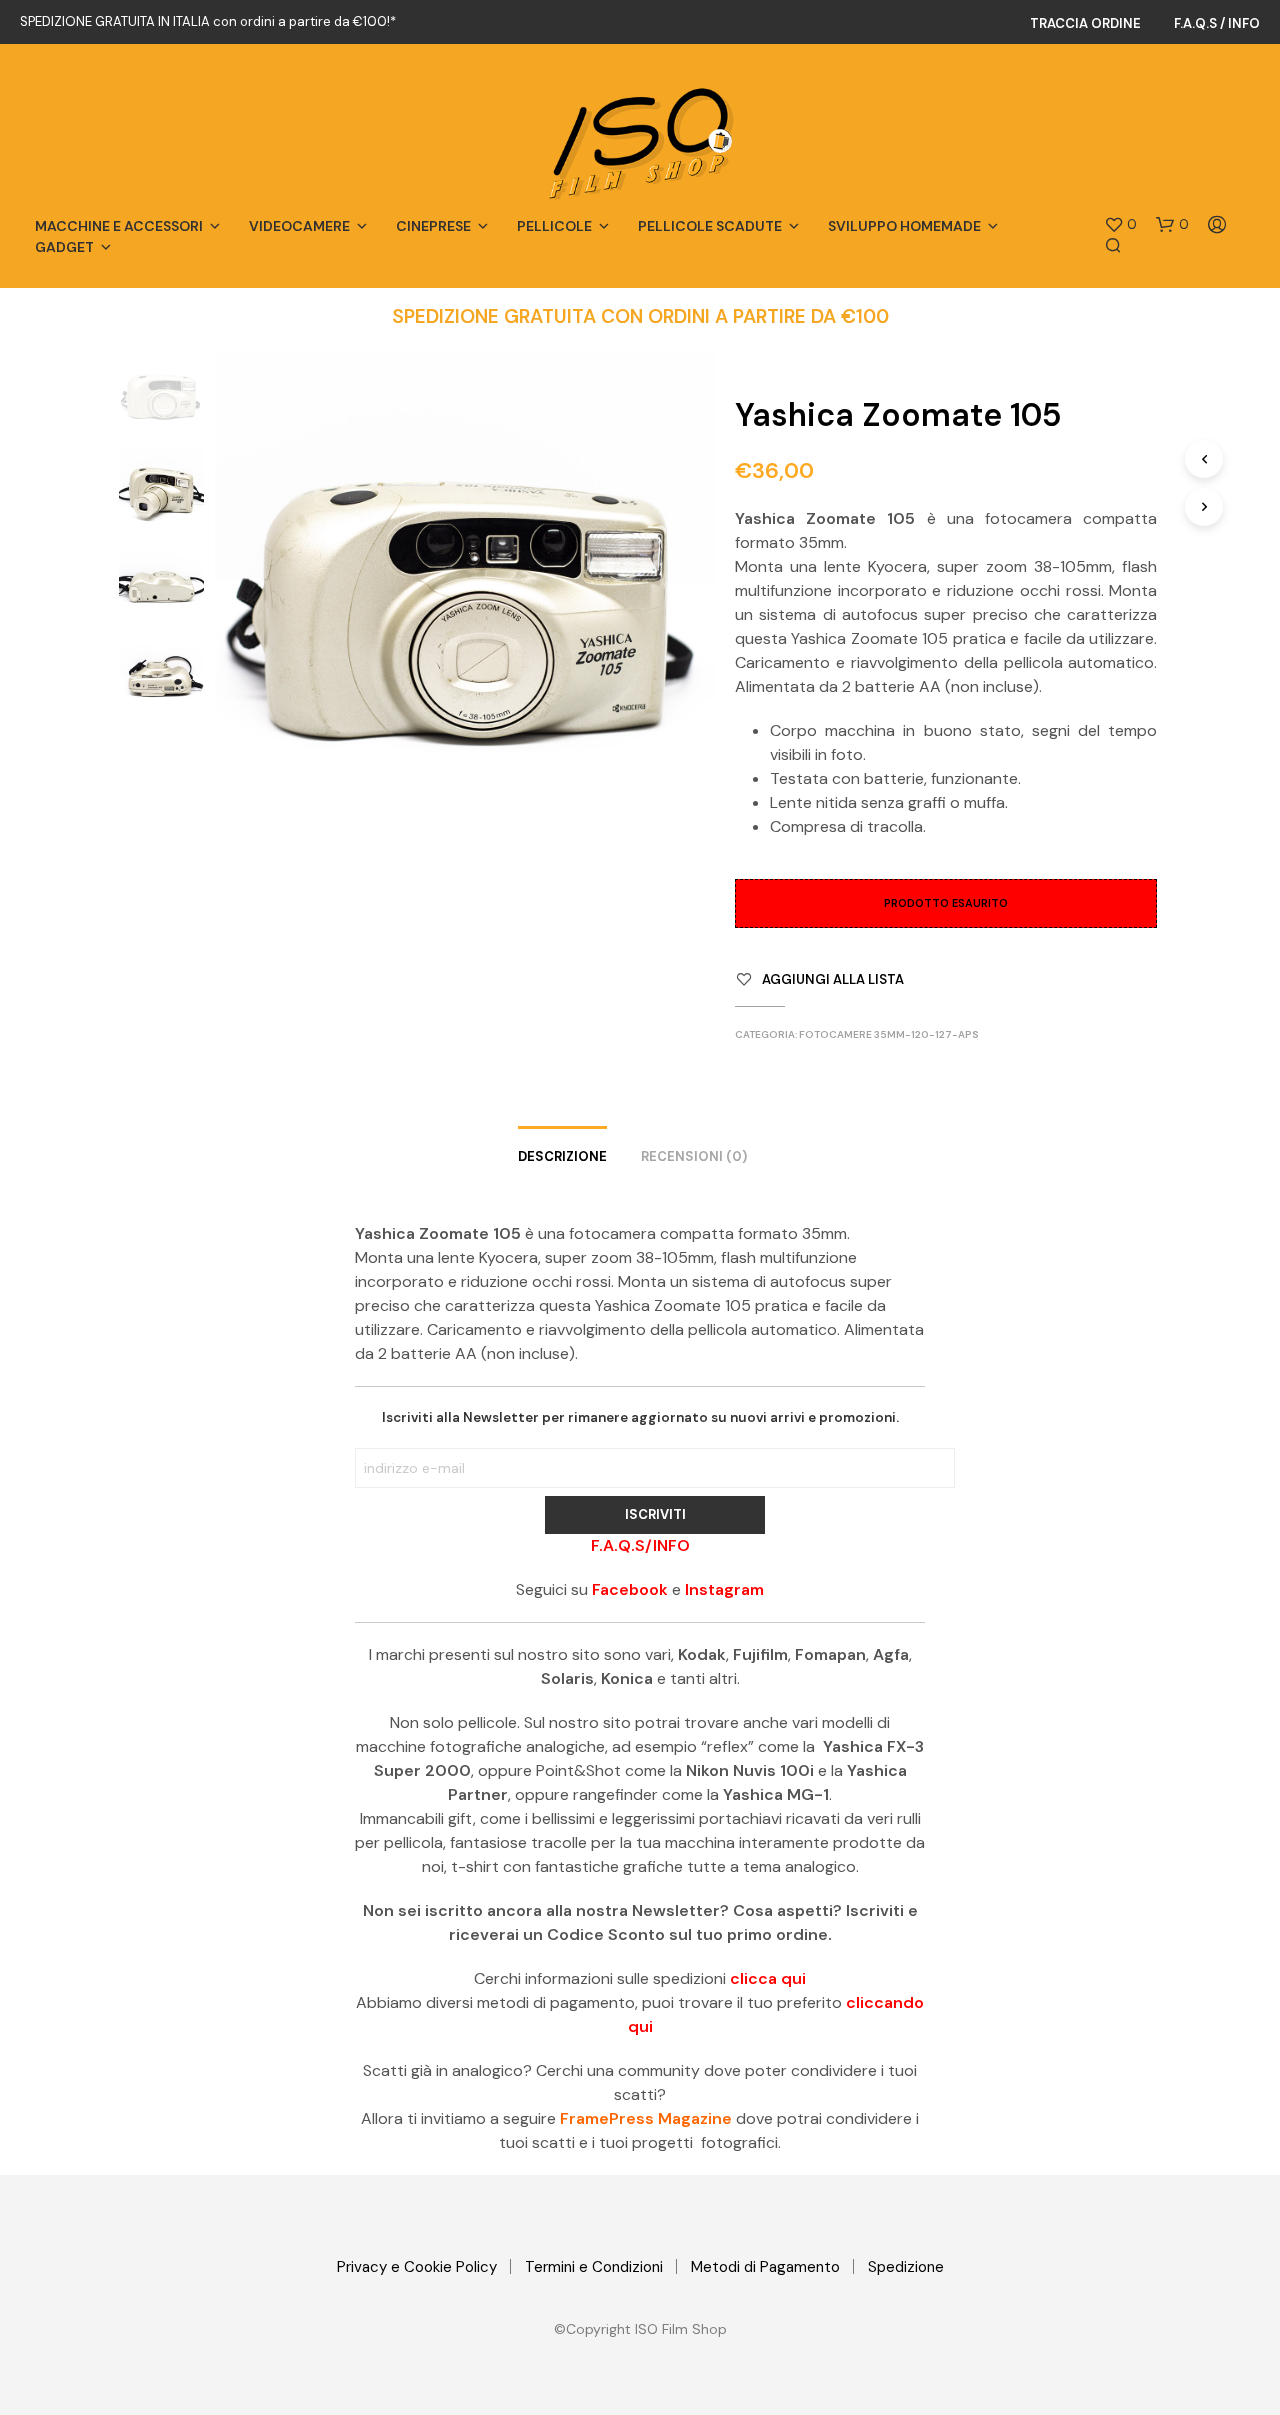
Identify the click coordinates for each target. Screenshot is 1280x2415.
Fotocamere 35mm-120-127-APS (889, 1034)
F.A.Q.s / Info (1217, 23)
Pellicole (554, 226)
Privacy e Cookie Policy (417, 2267)
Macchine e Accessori (119, 226)
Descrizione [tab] (562, 1156)
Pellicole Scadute (710, 226)
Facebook (630, 1589)
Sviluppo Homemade (904, 226)
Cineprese (433, 226)
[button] (1120, 225)
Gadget (64, 247)
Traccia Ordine (1085, 23)
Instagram (724, 1589)
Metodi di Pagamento (765, 2267)
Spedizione (906, 2267)
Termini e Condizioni (594, 2267)
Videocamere (299, 226)
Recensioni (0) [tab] (694, 1156)
